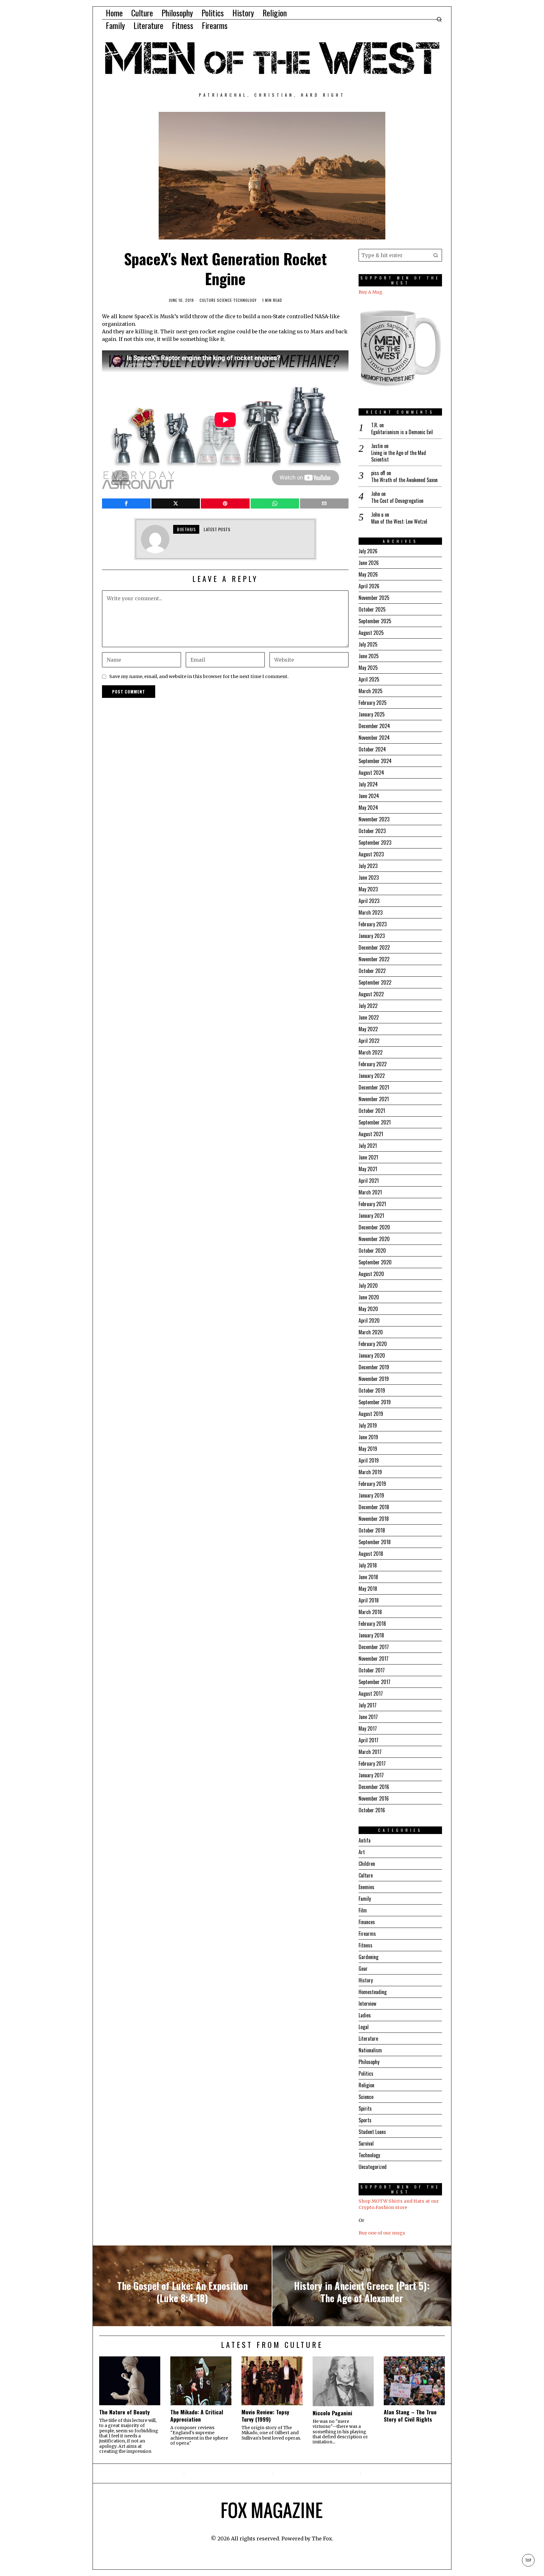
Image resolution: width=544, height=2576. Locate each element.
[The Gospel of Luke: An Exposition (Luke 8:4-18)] (182, 2286)
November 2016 (374, 1798)
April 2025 (369, 679)
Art (362, 1852)
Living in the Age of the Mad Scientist (399, 456)
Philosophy (369, 2062)
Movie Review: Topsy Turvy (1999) (265, 2416)
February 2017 (372, 1763)
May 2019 (368, 1449)
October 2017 (372, 1670)
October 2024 (372, 749)
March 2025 (371, 691)
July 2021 (368, 1146)
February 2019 (372, 1484)
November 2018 (374, 1519)
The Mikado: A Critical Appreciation (197, 2416)
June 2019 (368, 1437)
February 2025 (373, 703)
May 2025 (368, 668)
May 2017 (368, 1728)
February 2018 (372, 1624)
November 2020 (374, 1239)
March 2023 (371, 912)
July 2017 (368, 1705)
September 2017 (374, 1682)
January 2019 (371, 1495)
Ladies (365, 2015)
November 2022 (374, 959)
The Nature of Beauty (125, 2412)
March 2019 (370, 1472)
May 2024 (368, 808)
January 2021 (371, 1216)
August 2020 (371, 1274)
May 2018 (368, 1589)
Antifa (365, 1840)
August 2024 (371, 773)
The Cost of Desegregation (397, 501)
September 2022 (375, 982)
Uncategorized (373, 2167)
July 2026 (368, 551)
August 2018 (371, 1554)
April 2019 (369, 1460)
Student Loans (372, 2132)
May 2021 (368, 1169)
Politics (366, 2073)
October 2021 (372, 1111)
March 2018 (370, 1612)
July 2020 (368, 1285)
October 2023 (372, 831)
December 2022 (374, 947)
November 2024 (374, 738)
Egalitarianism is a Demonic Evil (402, 432)
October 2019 (372, 1390)
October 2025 (372, 609)
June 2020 (369, 1297)
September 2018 (375, 1542)
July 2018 (368, 1565)
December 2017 (374, 1647)
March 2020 (371, 1332)
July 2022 (368, 1006)
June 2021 (368, 1157)
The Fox (322, 2539)
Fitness (365, 1945)
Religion (366, 2085)
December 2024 (374, 726)
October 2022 (372, 971)
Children (367, 1864)
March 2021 (370, 1192)
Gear (363, 1969)
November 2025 (374, 598)
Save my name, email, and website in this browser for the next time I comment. (199, 676)
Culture (208, 300)
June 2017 (368, 1717)
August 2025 (371, 633)
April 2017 (368, 1740)
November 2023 (374, 819)
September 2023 (375, 842)
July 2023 (368, 866)
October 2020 (372, 1251)
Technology (245, 300)
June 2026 (369, 563)
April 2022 (369, 1041)
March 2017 (370, 1752)
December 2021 (374, 1087)
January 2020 (372, 1355)
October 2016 (372, 1810)
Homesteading (373, 1992)
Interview (367, 2004)
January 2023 (372, 936)
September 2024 (375, 761)
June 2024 (369, 796)
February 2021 (372, 1204)
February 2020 (373, 1344)
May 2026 (368, 574)
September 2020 (375, 1262)
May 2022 (368, 1029)
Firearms (367, 1934)
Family (365, 1899)
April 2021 (369, 1181)
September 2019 (375, 1402)
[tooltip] (126, 503)
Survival (366, 2143)
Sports (365, 2120)
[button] (436, 255)
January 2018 (371, 1635)
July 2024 (368, 784)
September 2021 (375, 1122)
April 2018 (369, 1600)
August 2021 (371, 1134)
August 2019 (371, 1414)
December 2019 (374, 1367)
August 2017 (371, 1693)
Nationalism (370, 2050)
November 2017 (374, 1659)
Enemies (366, 1887)
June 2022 (369, 1017)
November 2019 (374, 1379)
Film (363, 1910)
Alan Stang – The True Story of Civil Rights (410, 2416)
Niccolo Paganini (332, 2413)
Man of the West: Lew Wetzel (399, 522)
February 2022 (373, 1064)
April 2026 (369, 586)
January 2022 (372, 1076)
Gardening (368, 1957)
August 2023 (371, 854)
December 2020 (374, 1227)
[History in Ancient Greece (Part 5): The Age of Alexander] (362, 2286)
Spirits (365, 2108)
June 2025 (369, 656)
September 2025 (375, 621)
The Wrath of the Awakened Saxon (404, 480)
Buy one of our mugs (382, 2233)
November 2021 (374, 1099)
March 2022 (371, 1052)
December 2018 (374, 1507)
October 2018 (372, 1530)
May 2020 (368, 1309)
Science (224, 300)
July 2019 (368, 1425)
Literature (368, 2038)
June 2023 (369, 877)
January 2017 (371, 1775)
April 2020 (369, 1320)
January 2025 (372, 714)
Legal (364, 2027)
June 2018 (368, 1577)
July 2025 (368, 644)
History (366, 1980)
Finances (367, 1922)
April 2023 (369, 901)
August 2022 (371, 994)
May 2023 (368, 889)
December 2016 (374, 1787)
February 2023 (373, 924)
